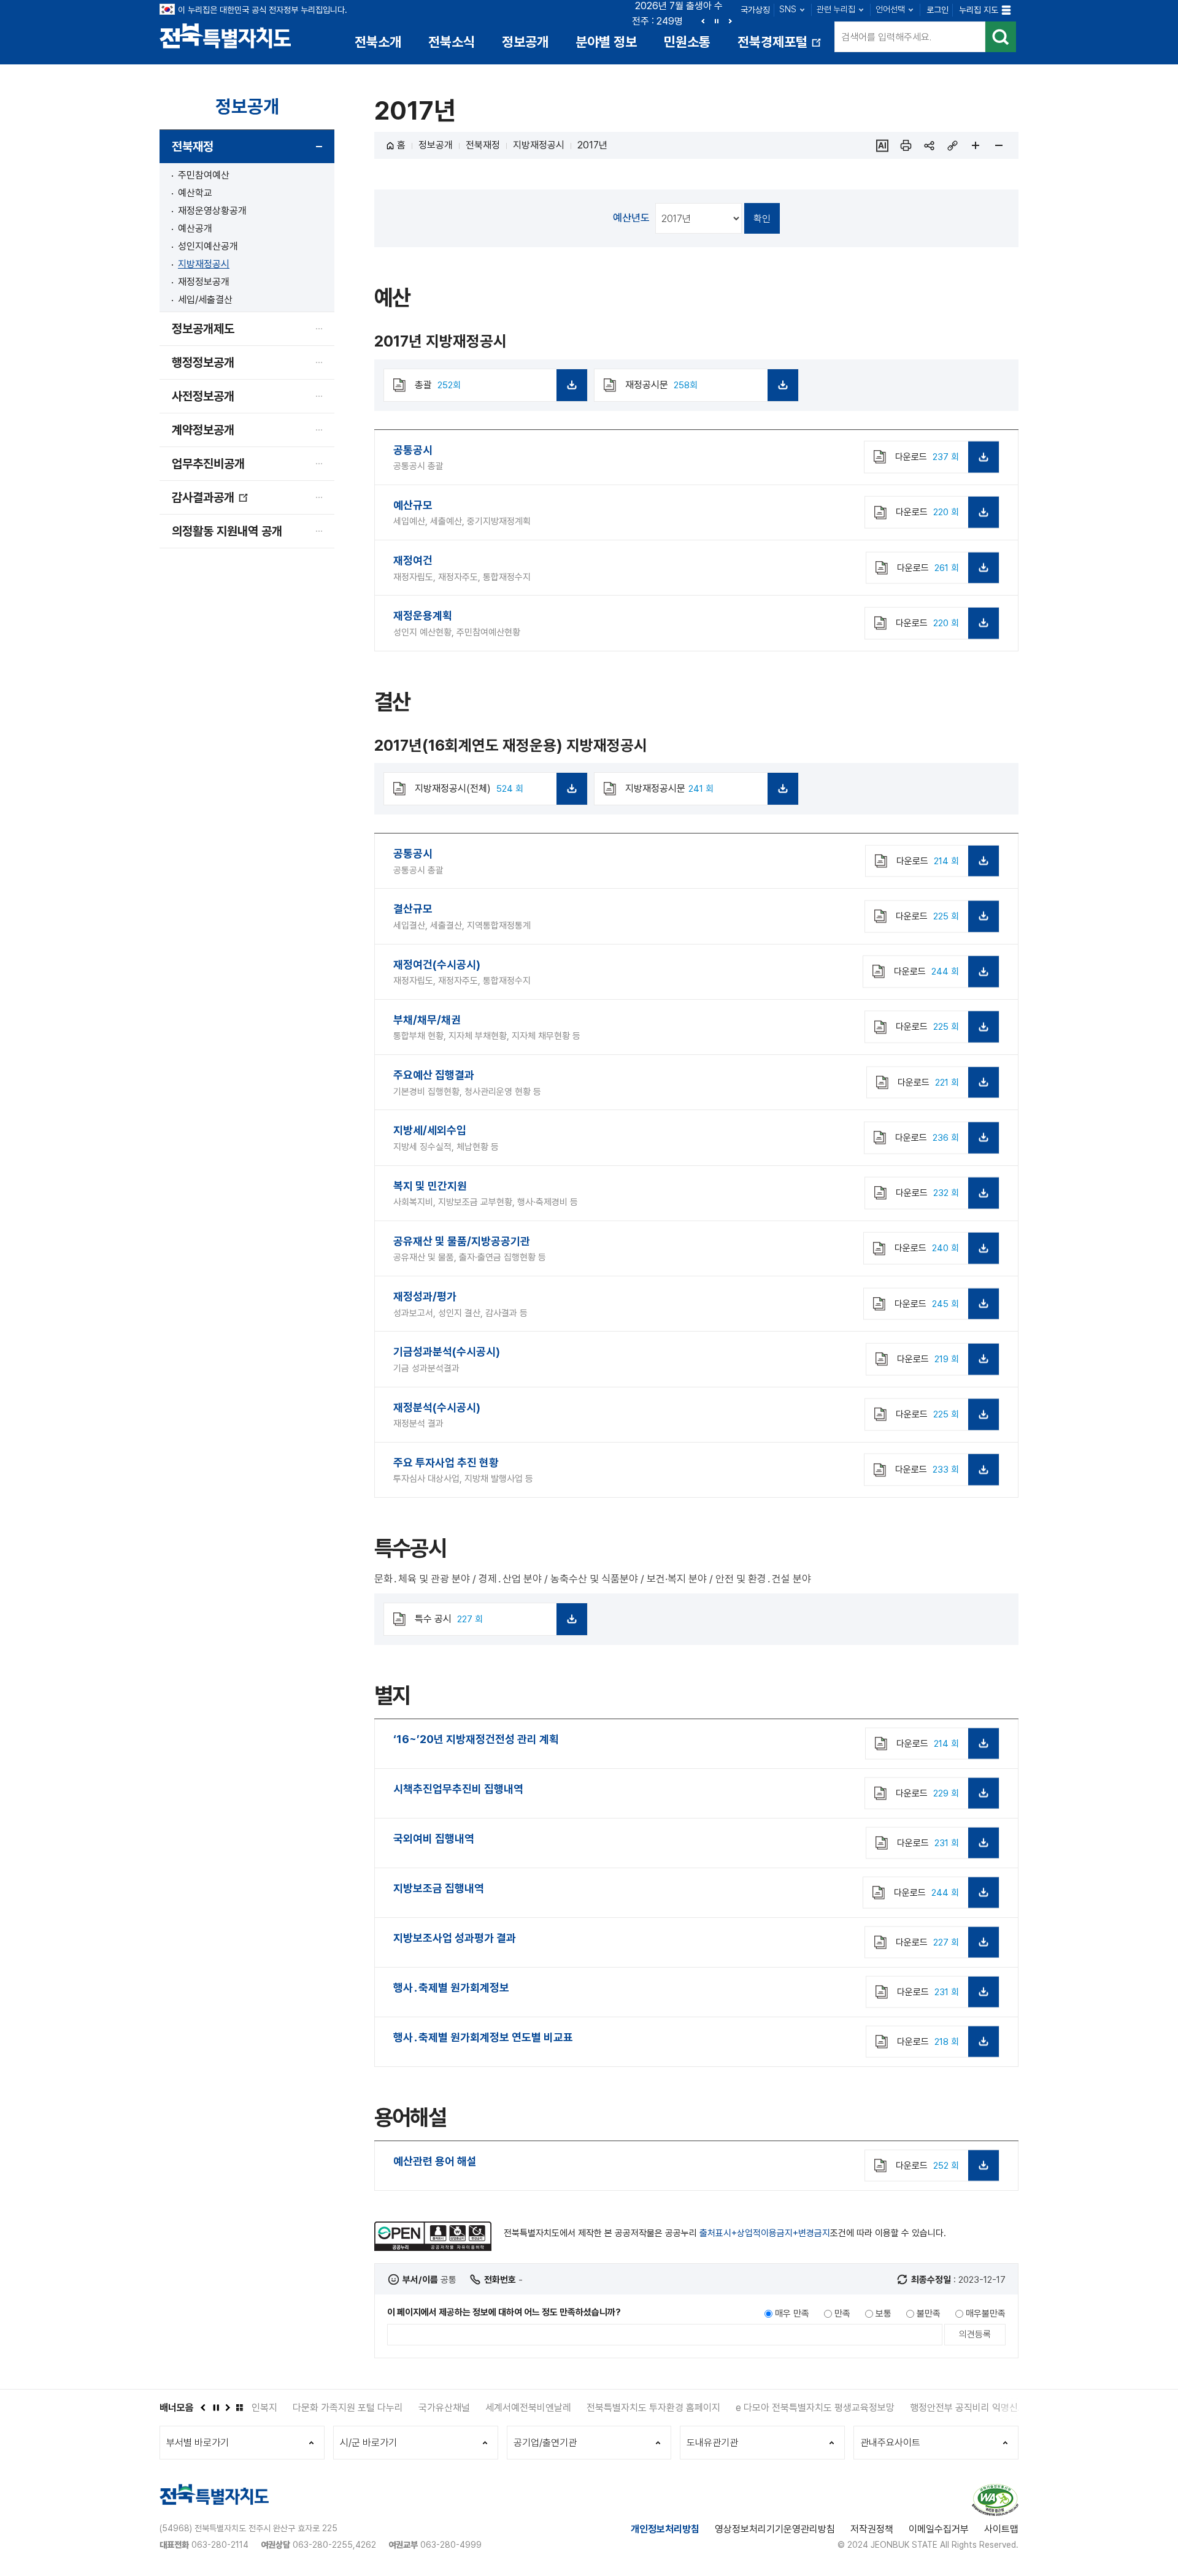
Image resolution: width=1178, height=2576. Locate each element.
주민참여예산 (204, 175)
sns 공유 (929, 145)
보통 (883, 2313)
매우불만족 (986, 2313)
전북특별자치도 (225, 35)
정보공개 (525, 42)
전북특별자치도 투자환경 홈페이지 (612, 2408)
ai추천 (882, 145)
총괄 (495, 390)
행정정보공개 (203, 362)
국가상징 (755, 10)
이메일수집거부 (939, 2529)
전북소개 (378, 42)
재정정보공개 (204, 282)
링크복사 (952, 145)
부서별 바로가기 (198, 2443)
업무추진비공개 (208, 464)
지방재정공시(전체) (495, 794)
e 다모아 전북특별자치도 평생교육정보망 (774, 2408)
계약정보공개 (203, 430)
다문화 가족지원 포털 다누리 (307, 2408)
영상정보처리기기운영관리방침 (775, 2529)
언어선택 (890, 9)
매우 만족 (792, 2313)
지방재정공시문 (705, 794)
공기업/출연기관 (545, 2443)
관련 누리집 (836, 9)
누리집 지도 (979, 10)
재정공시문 (705, 390)
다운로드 (927, 457)
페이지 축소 (999, 145)
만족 (842, 2313)
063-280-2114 (220, 2545)
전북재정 (193, 147)
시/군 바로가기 (368, 2443)
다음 (730, 21)
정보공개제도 (203, 329)
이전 (703, 21)
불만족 (929, 2313)
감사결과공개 (210, 502)
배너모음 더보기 (239, 2407)
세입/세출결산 (205, 300)
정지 (717, 21)
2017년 (592, 145)
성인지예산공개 (208, 246)
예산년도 (631, 218)
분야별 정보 (606, 42)
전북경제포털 (780, 46)
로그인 (937, 10)
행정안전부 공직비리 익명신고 (927, 2408)
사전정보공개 (203, 396)
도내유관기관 (712, 2443)
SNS (788, 9)
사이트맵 (1001, 2529)
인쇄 (906, 145)
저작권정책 (872, 2529)
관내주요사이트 (890, 2443)
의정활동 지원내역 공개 (227, 531)
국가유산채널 (403, 2408)
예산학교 (195, 193)
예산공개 (195, 228)
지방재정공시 (204, 264)
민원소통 (687, 42)
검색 (1001, 37)
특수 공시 (495, 1624)
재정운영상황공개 (212, 211)
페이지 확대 (976, 145)
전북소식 (452, 42)
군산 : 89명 (657, 21)
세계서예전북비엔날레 (487, 2408)
